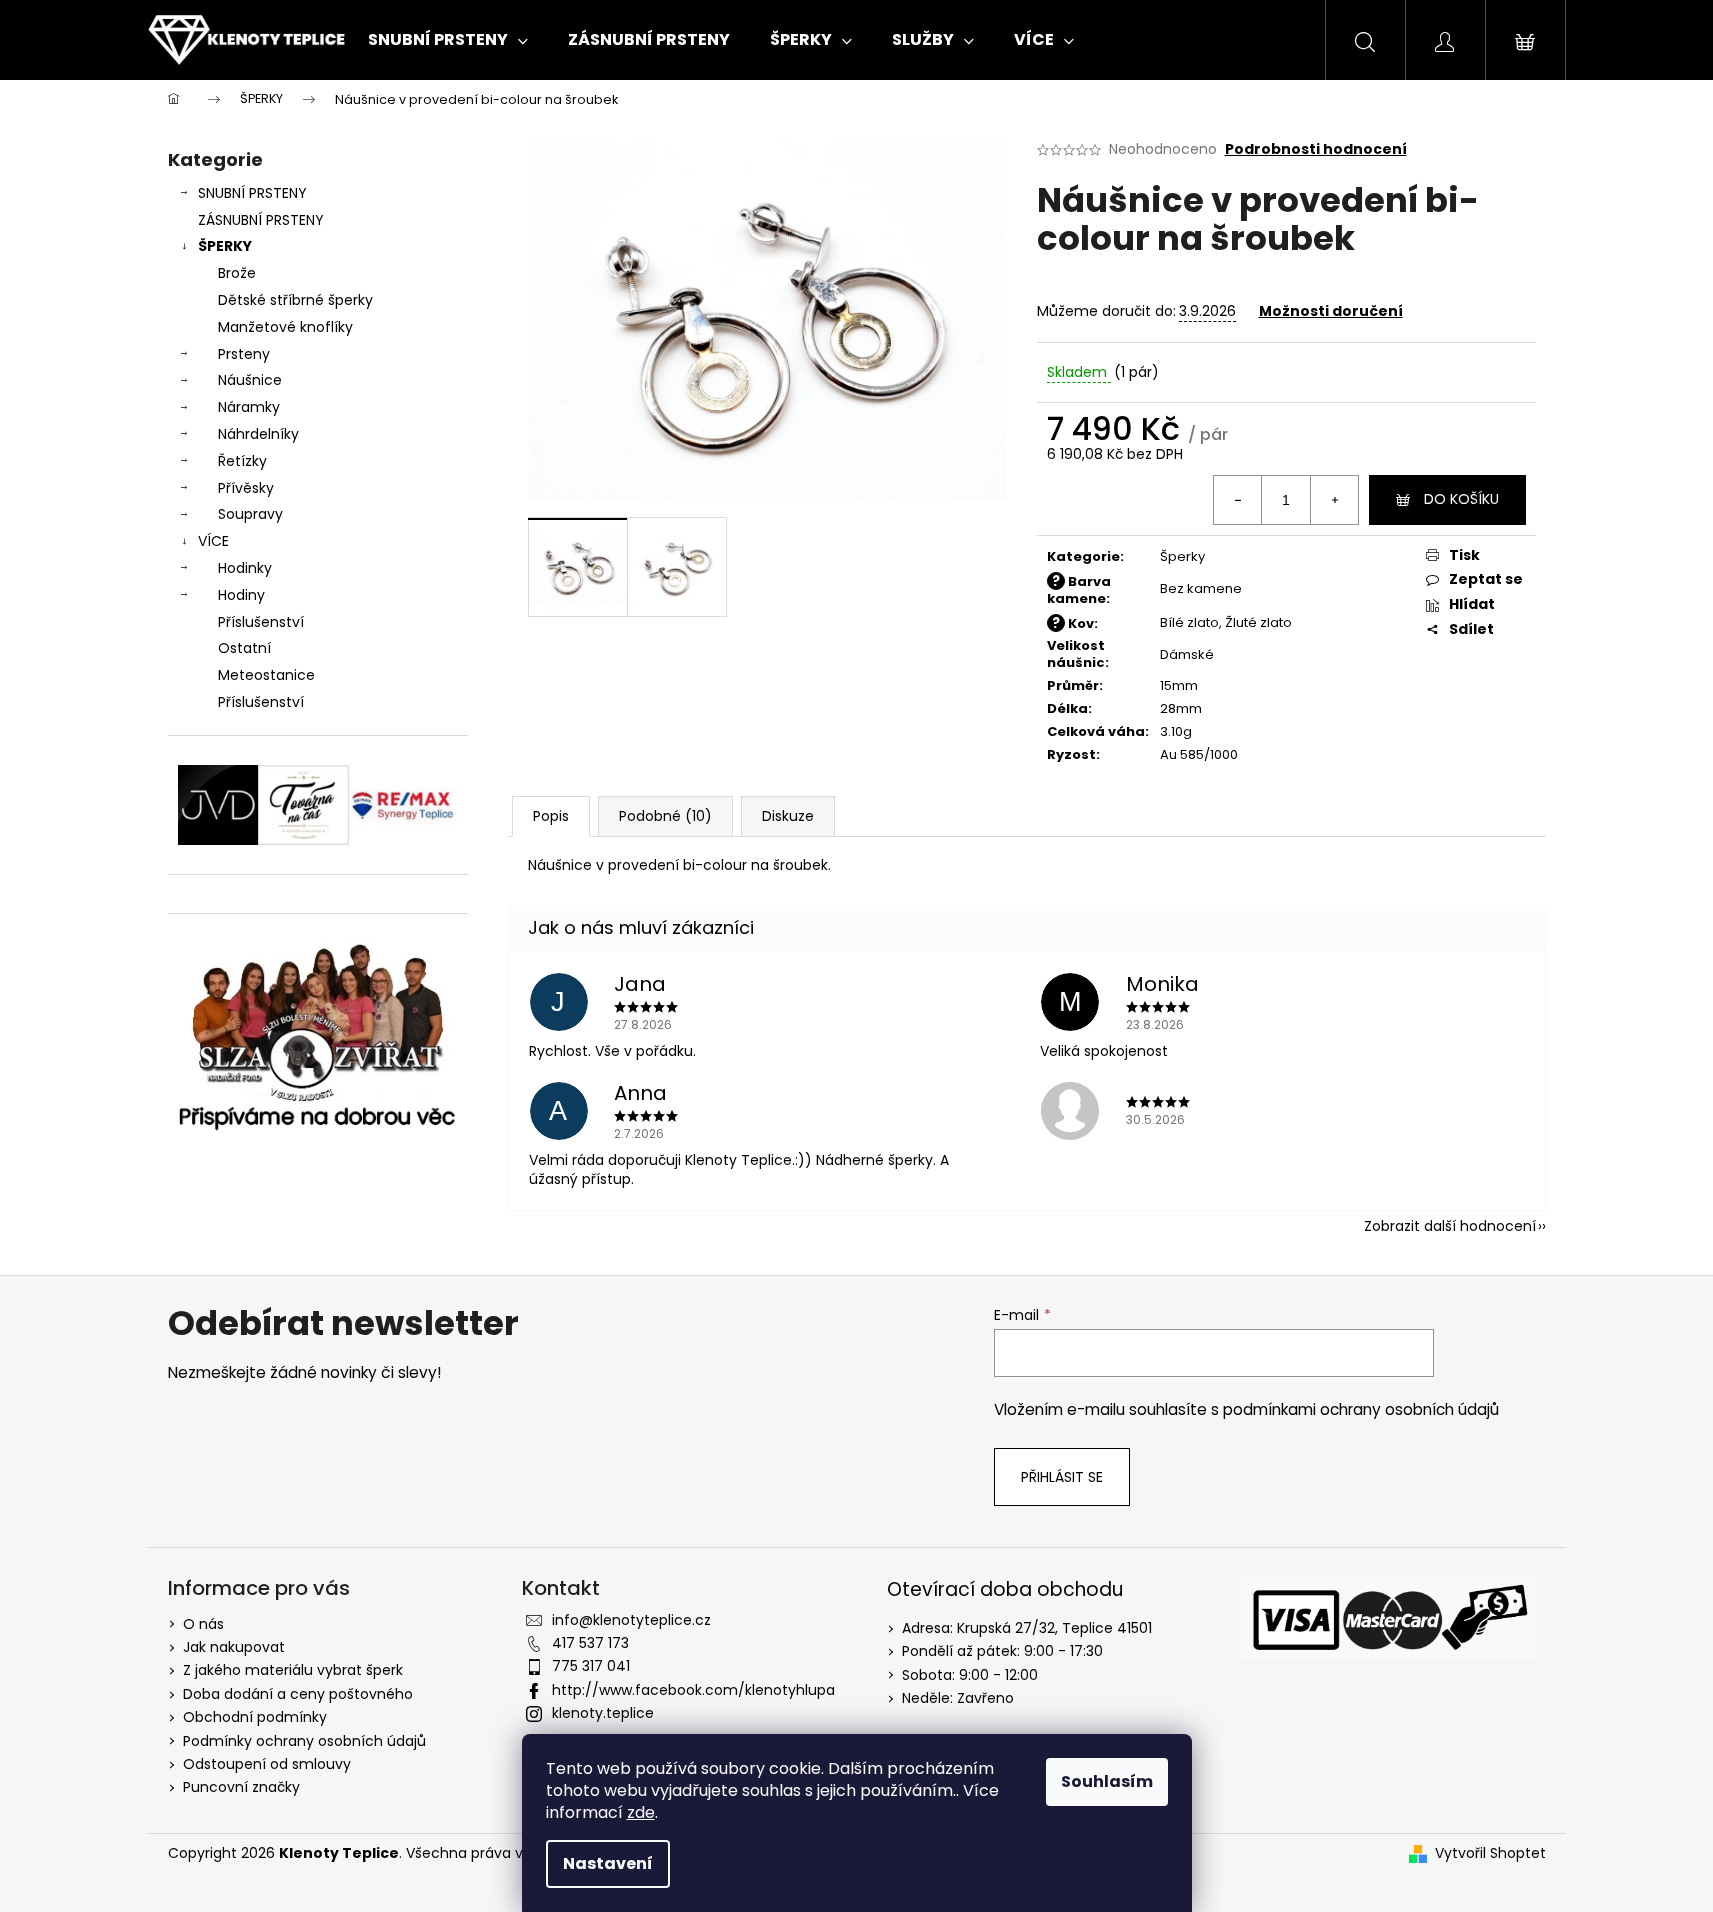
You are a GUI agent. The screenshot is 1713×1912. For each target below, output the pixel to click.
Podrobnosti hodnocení (1316, 149)
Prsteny (244, 354)
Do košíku (1461, 499)
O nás (203, 1624)
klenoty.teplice (603, 1713)
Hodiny (241, 595)
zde (641, 1812)
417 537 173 (590, 1643)
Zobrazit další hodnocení (1450, 1226)
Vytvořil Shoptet (1490, 1853)
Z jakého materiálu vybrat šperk (293, 1670)
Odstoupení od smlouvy (267, 1764)
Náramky (249, 407)
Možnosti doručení (1331, 311)
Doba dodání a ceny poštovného (298, 1694)
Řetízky (242, 461)
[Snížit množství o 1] (1238, 500)
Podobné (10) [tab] (665, 816)
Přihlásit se (1062, 1477)
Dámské (1187, 654)
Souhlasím (1107, 1781)
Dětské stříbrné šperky (295, 300)
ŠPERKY (225, 246)
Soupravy (250, 514)
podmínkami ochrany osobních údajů (1361, 1409)
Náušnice (250, 380)
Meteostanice (266, 675)
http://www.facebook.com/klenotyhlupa (693, 1690)
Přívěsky (246, 488)
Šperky (1182, 556)
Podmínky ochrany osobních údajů (304, 1741)
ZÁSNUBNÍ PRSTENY (261, 220)
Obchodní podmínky (255, 1717)
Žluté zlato (1258, 622)
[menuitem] (448, 40)
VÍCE (213, 541)
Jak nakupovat (234, 1647)
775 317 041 (591, 1666)
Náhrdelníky (258, 434)
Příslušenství (261, 622)
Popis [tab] (551, 816)
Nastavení (608, 1863)
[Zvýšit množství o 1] (1334, 500)
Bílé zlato (1189, 622)
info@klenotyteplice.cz (631, 1620)
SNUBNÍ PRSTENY (252, 193)
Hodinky (245, 568)
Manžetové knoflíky (285, 327)
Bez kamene (1201, 588)
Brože (237, 273)
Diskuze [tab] (788, 816)
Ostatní (244, 648)
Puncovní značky (241, 1787)
